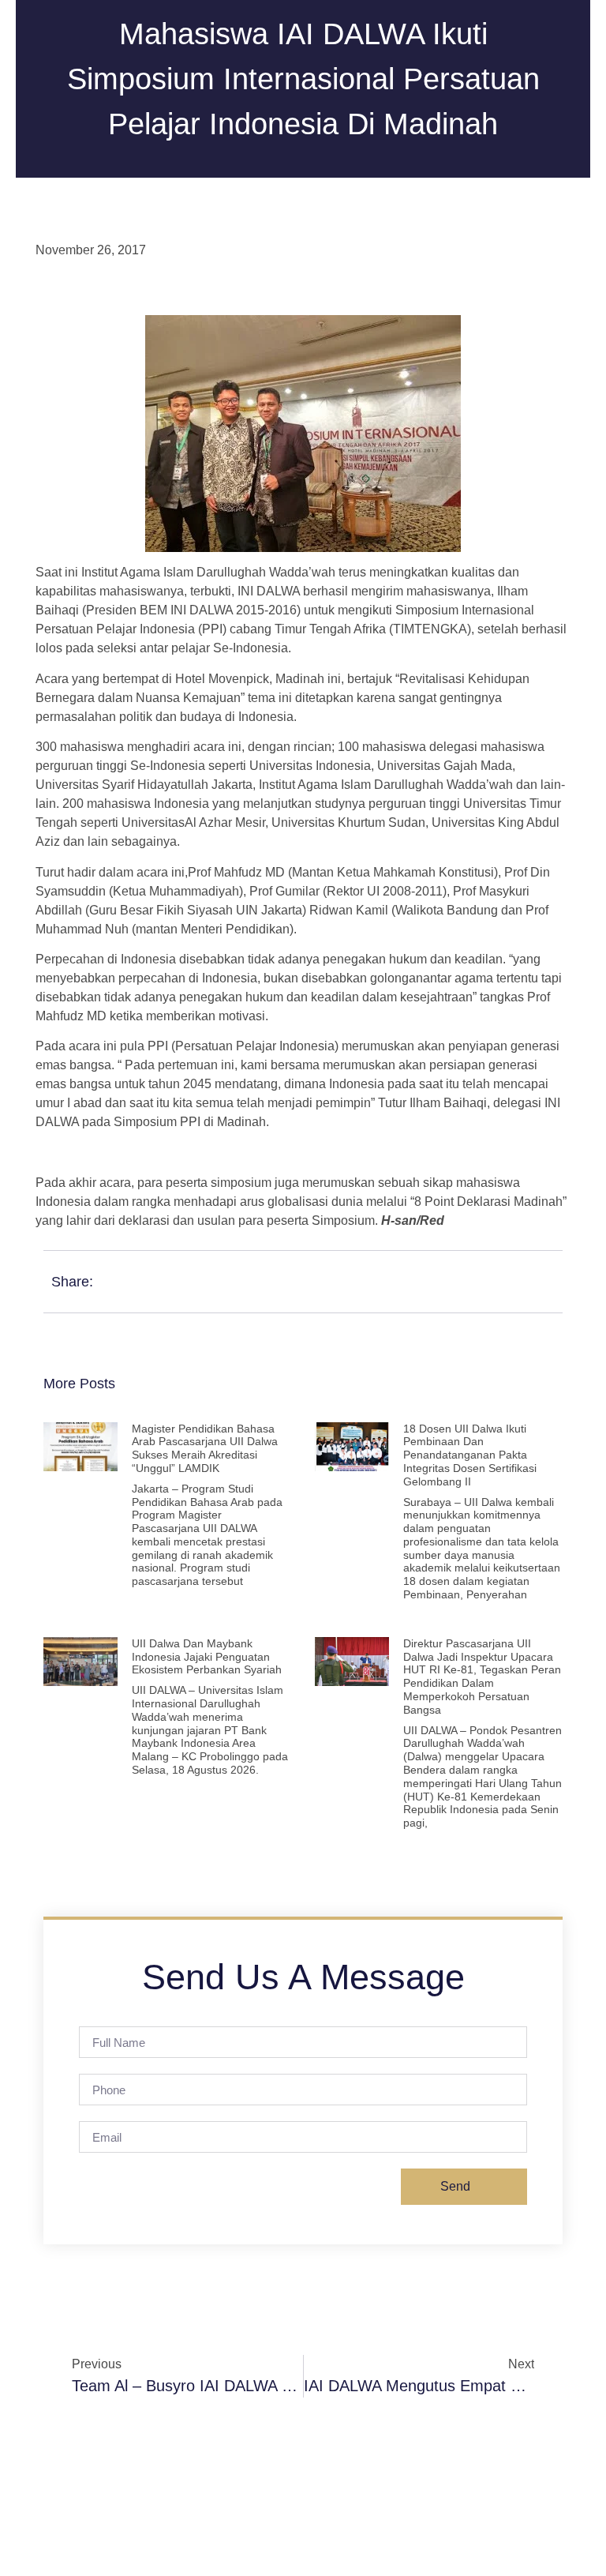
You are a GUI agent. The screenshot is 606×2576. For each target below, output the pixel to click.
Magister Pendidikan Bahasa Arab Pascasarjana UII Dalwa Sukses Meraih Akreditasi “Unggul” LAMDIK (205, 1448)
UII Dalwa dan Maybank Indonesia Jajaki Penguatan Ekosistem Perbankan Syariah (207, 1657)
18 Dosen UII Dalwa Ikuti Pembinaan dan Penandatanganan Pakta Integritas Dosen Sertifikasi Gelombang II (470, 1455)
